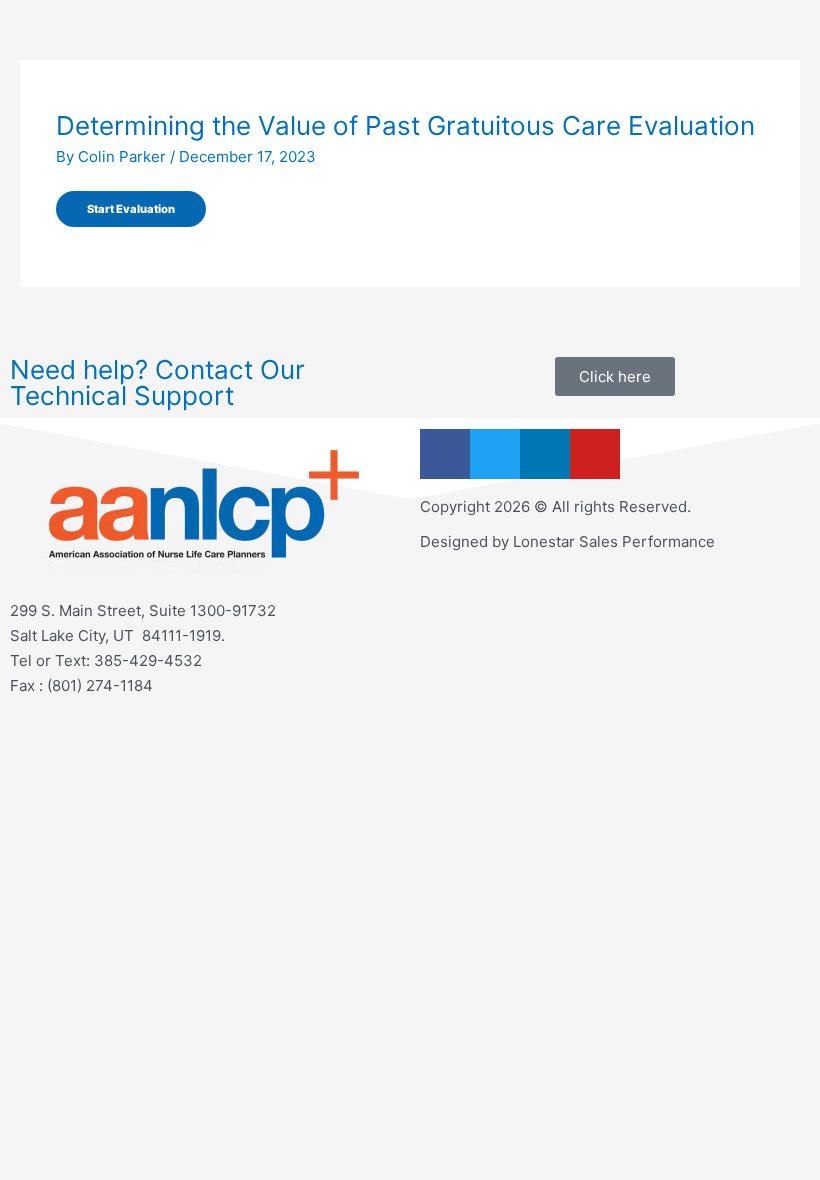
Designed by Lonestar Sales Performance (567, 541)
